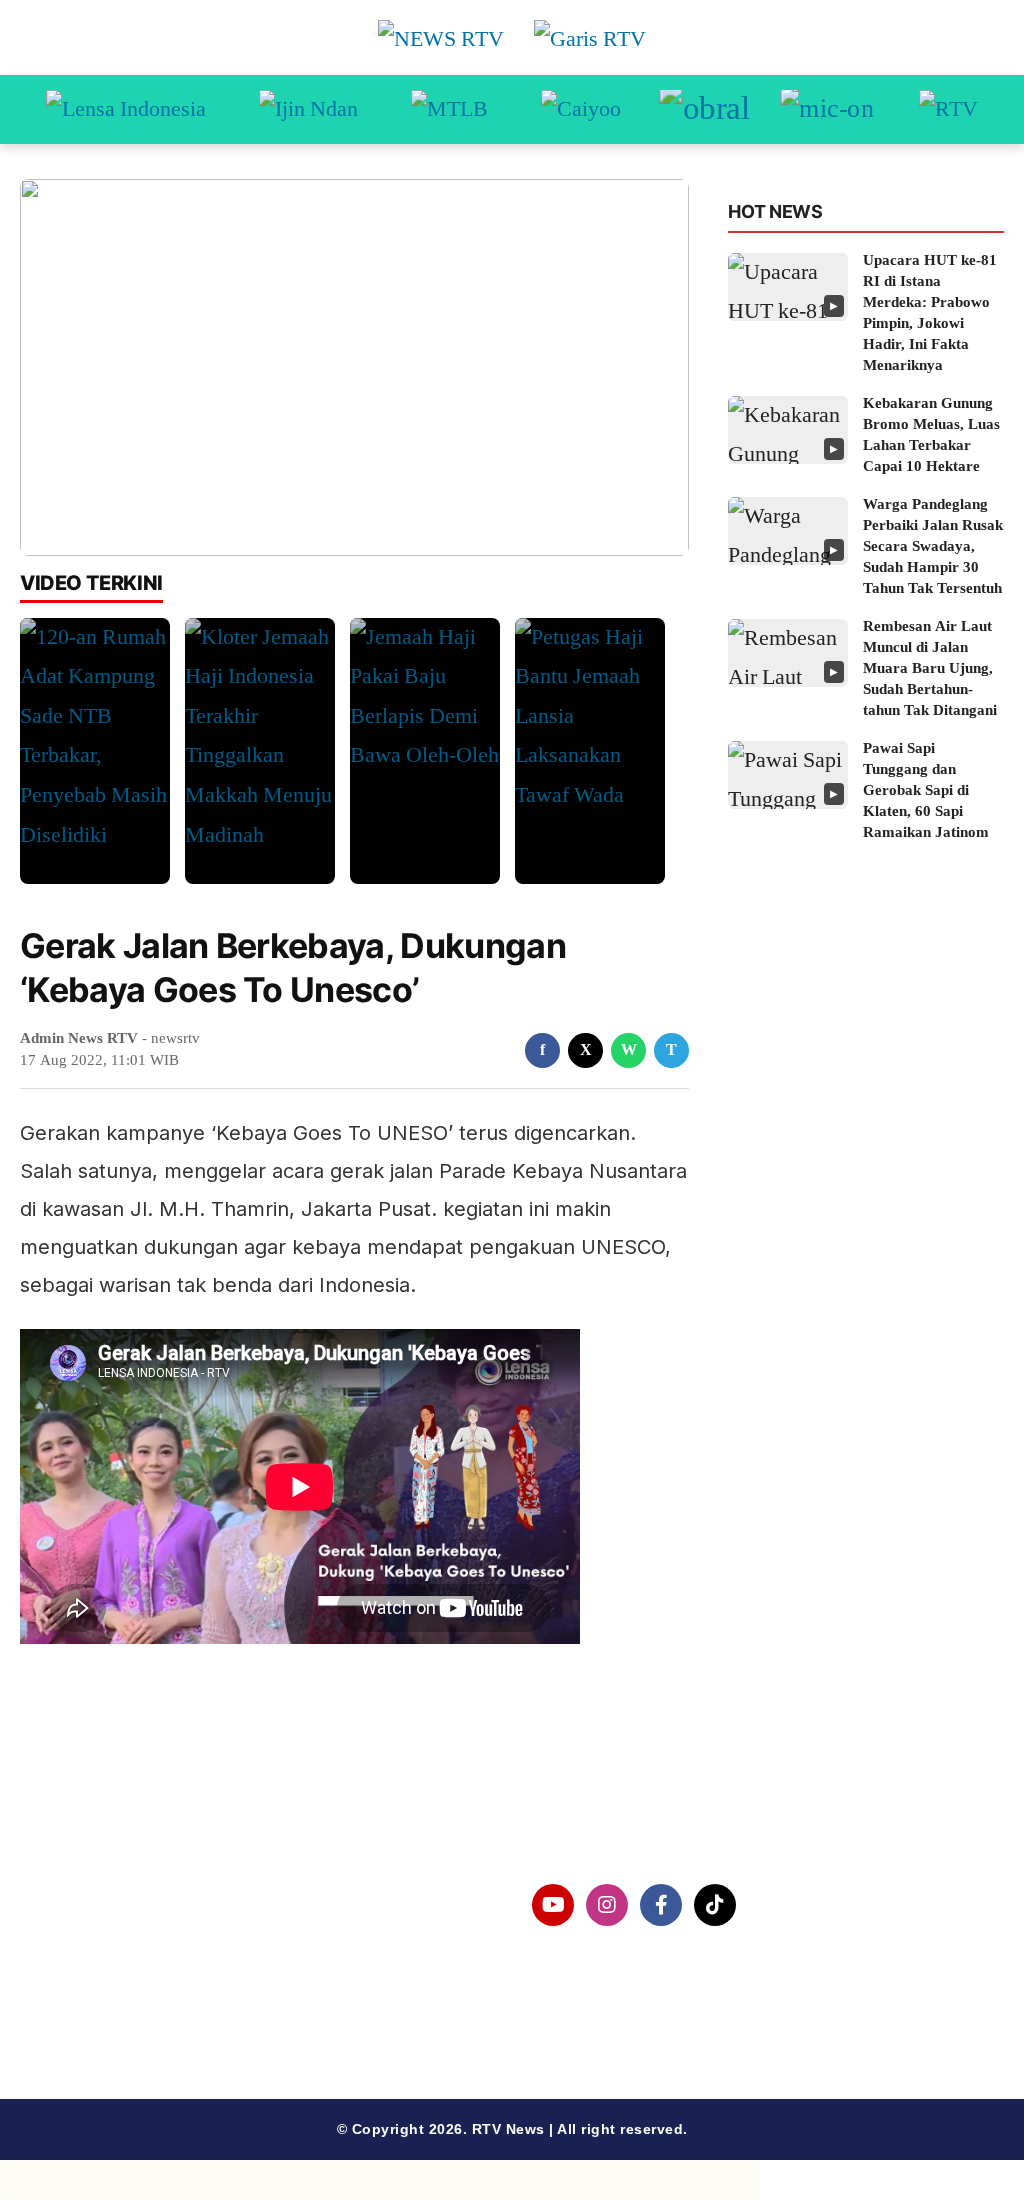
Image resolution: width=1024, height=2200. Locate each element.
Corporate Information (109, 1905)
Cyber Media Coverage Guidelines (154, 2009)
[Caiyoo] (581, 110)
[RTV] (948, 110)
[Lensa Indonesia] (126, 110)
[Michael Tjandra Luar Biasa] (449, 110)
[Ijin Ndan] (308, 110)
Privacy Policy (76, 1957)
